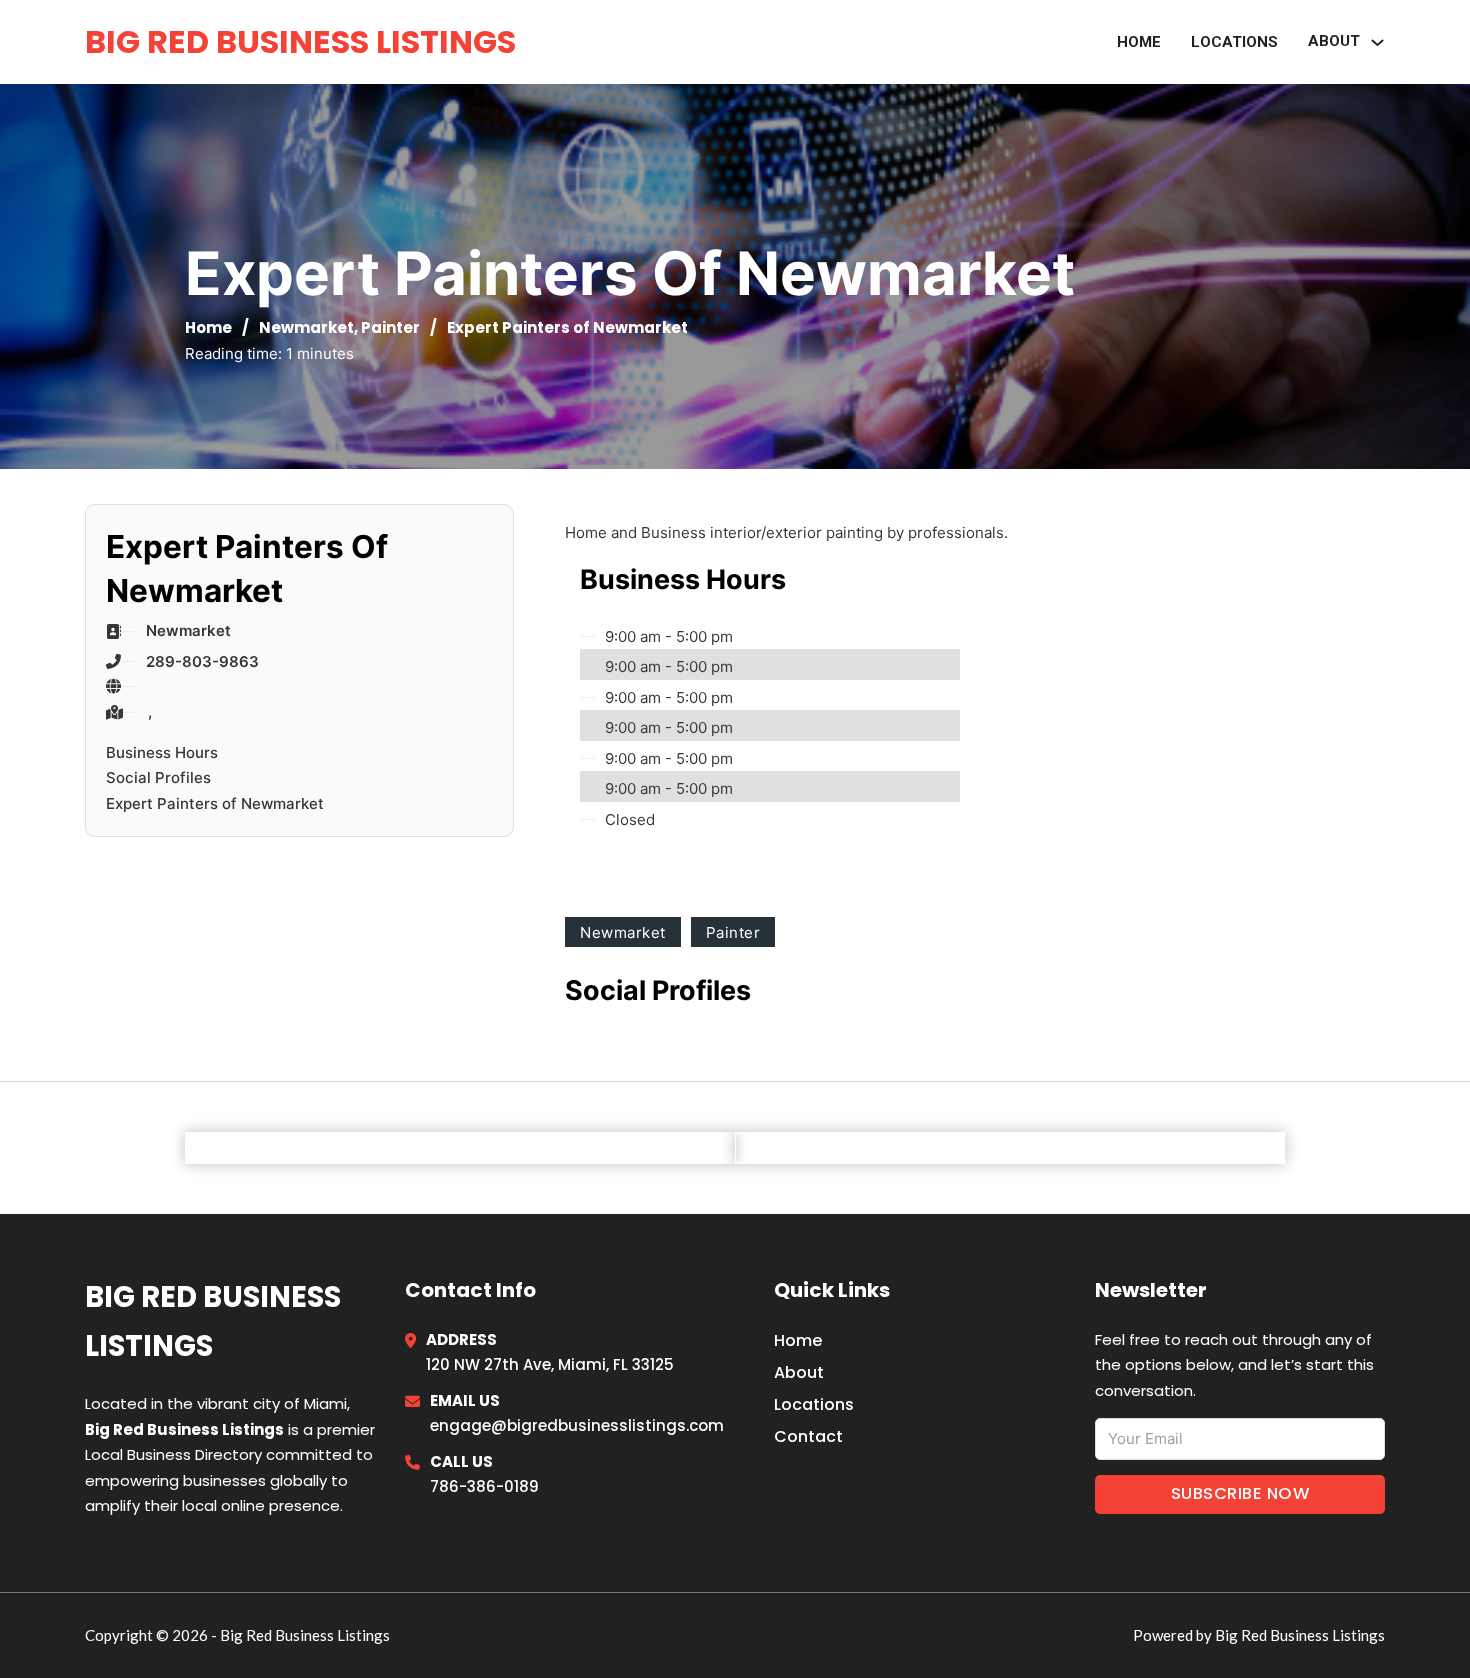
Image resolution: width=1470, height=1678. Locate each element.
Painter (390, 327)
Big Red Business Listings (300, 41)
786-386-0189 (484, 1486)
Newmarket (306, 327)
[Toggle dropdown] (1377, 42)
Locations (1234, 42)
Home (1139, 42)
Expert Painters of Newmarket (215, 803)
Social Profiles (158, 777)
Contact (808, 1436)
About (799, 1372)
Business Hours (162, 752)
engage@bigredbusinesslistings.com (577, 1425)
